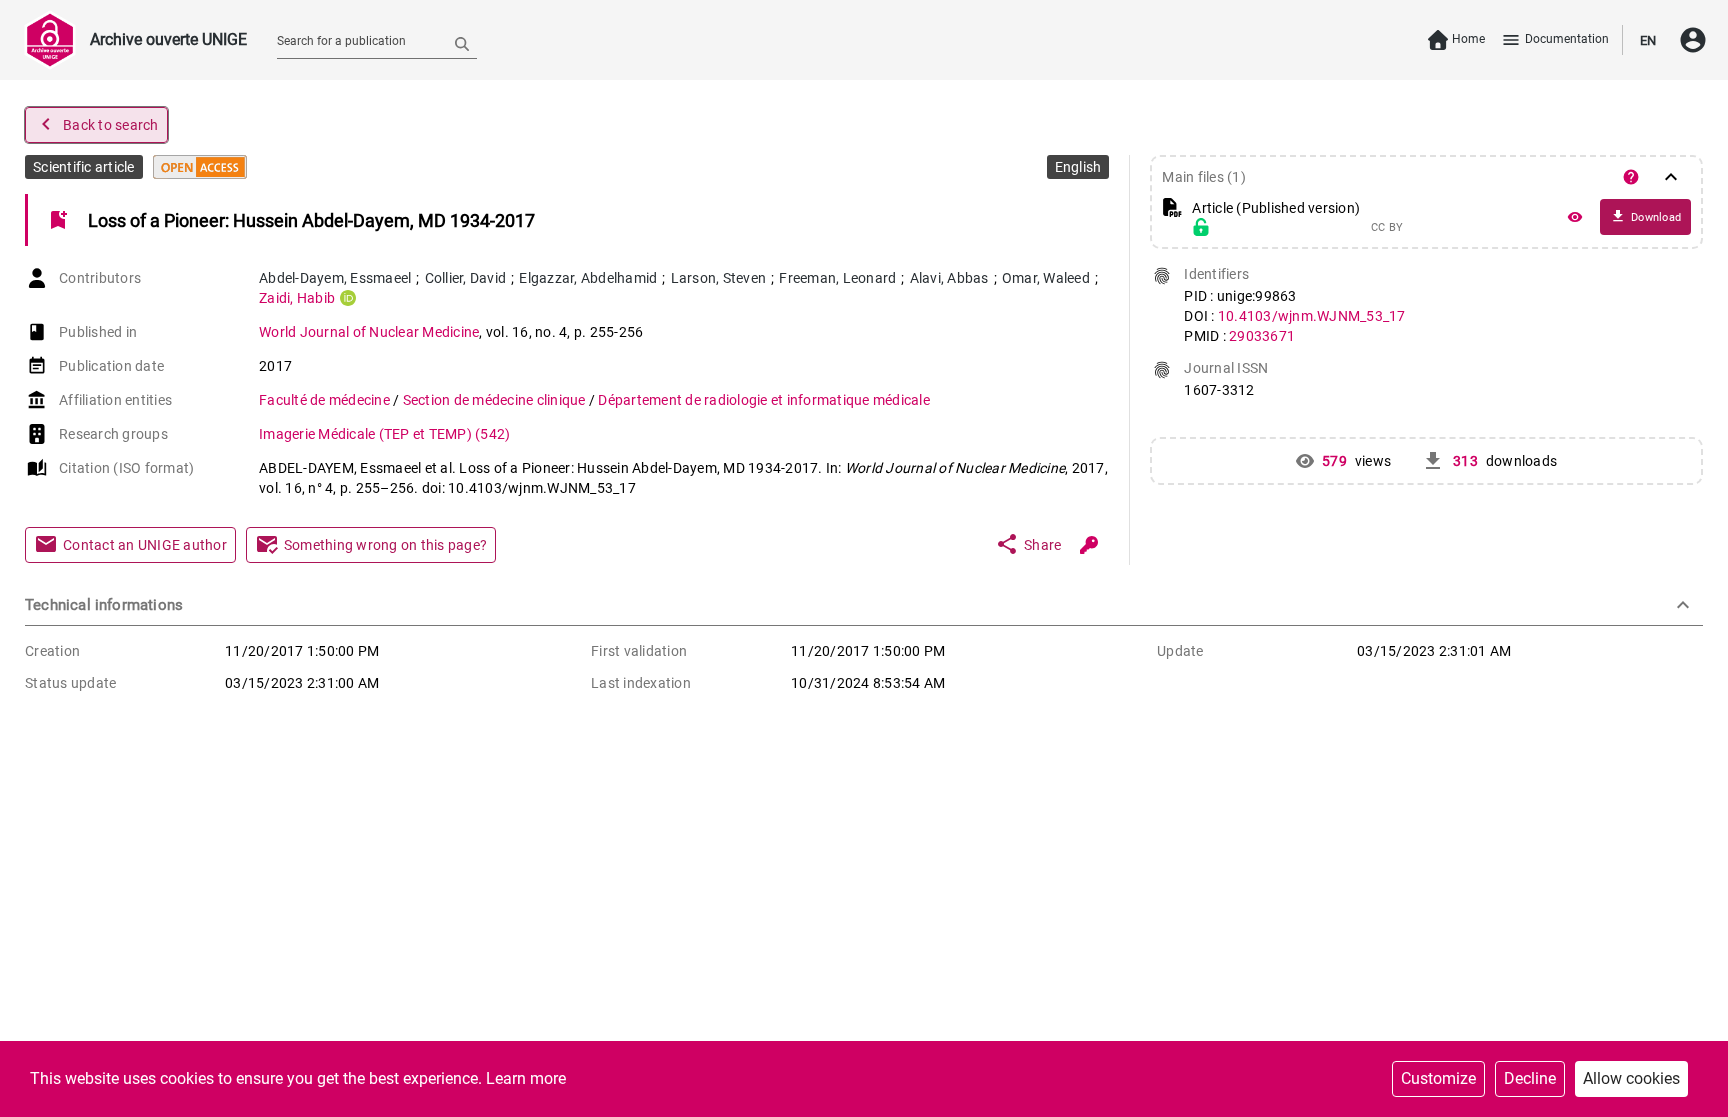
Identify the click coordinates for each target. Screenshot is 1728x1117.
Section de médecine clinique (496, 400)
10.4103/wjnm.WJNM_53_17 (1312, 316)
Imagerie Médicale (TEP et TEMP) (384, 434)
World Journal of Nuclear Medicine (369, 332)
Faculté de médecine (326, 400)
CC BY (1387, 228)
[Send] (462, 43)
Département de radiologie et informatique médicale (764, 400)
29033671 (1262, 336)
